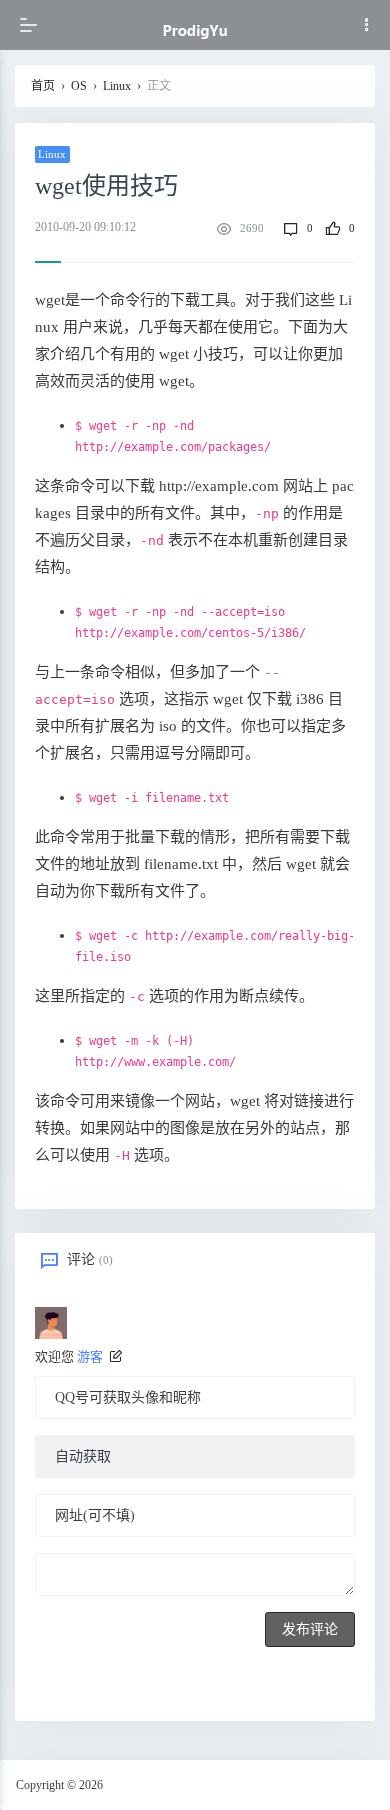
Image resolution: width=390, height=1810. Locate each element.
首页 (43, 86)
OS (79, 86)
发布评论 (310, 1629)
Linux (117, 86)
